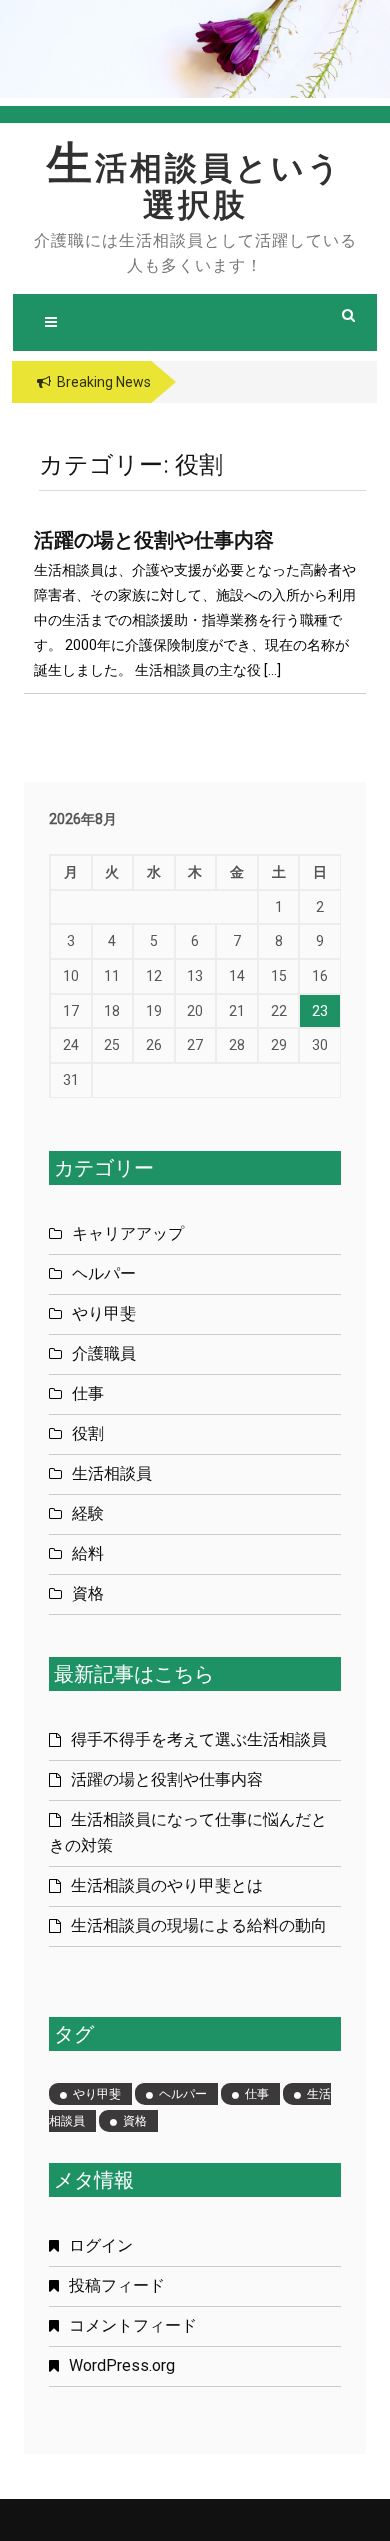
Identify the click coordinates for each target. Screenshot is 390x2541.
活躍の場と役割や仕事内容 (154, 540)
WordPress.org (122, 2365)
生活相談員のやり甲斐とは (167, 1885)
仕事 (88, 1393)
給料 (88, 1553)
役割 (88, 1433)
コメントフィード (133, 2325)
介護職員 (104, 1353)
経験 (88, 1513)
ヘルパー (104, 1273)
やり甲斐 (104, 1313)
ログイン (101, 2245)
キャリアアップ (128, 1233)
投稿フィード (117, 2285)
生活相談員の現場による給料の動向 (199, 1925)
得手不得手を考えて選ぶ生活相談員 (199, 1739)
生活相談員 (112, 1473)
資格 (88, 1593)
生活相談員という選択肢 (195, 187)
